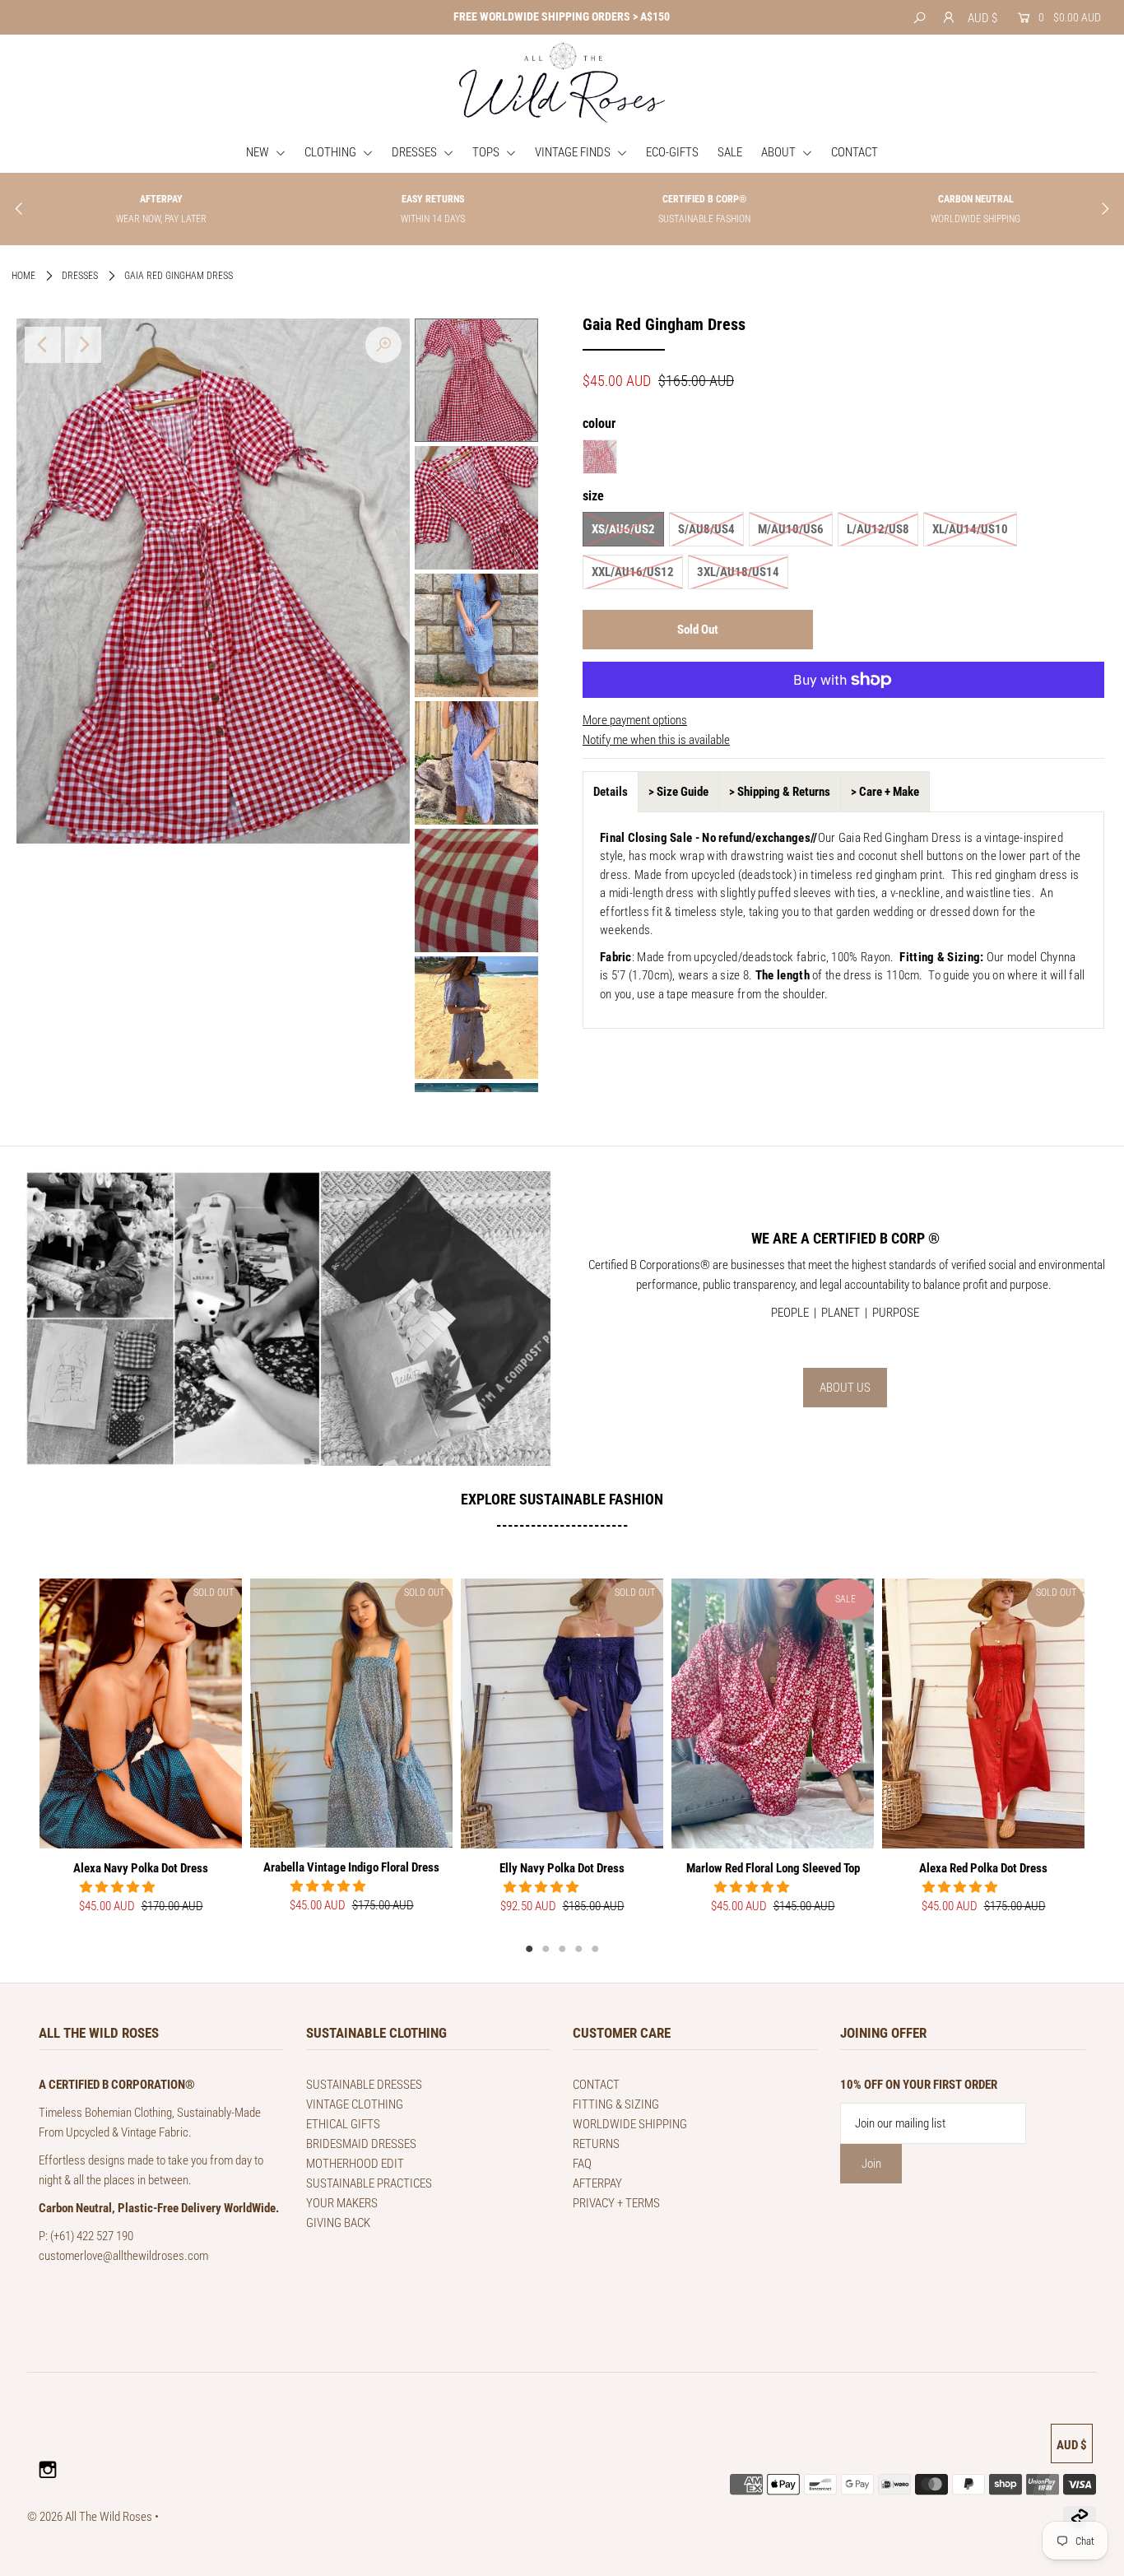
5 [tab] (595, 1948)
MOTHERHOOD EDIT (355, 2164)
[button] (118, 1887)
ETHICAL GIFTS (343, 2124)
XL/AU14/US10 (970, 529)
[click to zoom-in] (383, 345)
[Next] (83, 345)
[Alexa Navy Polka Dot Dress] (141, 1713)
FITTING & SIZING (616, 2104)
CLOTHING (332, 152)
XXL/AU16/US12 (633, 572)
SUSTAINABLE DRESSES (364, 2085)
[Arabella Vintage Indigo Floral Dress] (351, 1713)
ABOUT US (845, 1388)
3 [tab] (562, 1948)
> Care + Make (885, 792)
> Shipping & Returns (780, 792)
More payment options (635, 720)
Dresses (80, 276)
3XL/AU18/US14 (738, 572)
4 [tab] (578, 1948)
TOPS (487, 152)
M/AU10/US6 (791, 529)
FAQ (582, 2164)
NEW (259, 152)
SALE (730, 152)
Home (23, 276)
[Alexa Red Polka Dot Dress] (983, 1713)
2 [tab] (546, 1948)
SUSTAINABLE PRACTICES (369, 2183)
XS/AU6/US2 (623, 529)
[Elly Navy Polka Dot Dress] (562, 1713)
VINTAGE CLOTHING (355, 2104)
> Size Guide (678, 792)
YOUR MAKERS (342, 2203)
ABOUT (780, 152)
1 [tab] (529, 1948)
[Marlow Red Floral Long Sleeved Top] (773, 1713)
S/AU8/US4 (706, 529)
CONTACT (855, 152)
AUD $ (982, 18)
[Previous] (43, 345)
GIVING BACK (338, 2223)
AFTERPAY (597, 2183)
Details (611, 792)
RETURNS (596, 2144)
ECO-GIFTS (672, 152)
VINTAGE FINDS (574, 152)
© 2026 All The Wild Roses (90, 2517)
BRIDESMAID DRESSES (361, 2144)
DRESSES (416, 152)
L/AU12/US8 (878, 529)
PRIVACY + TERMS (616, 2203)
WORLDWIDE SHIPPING (630, 2124)
